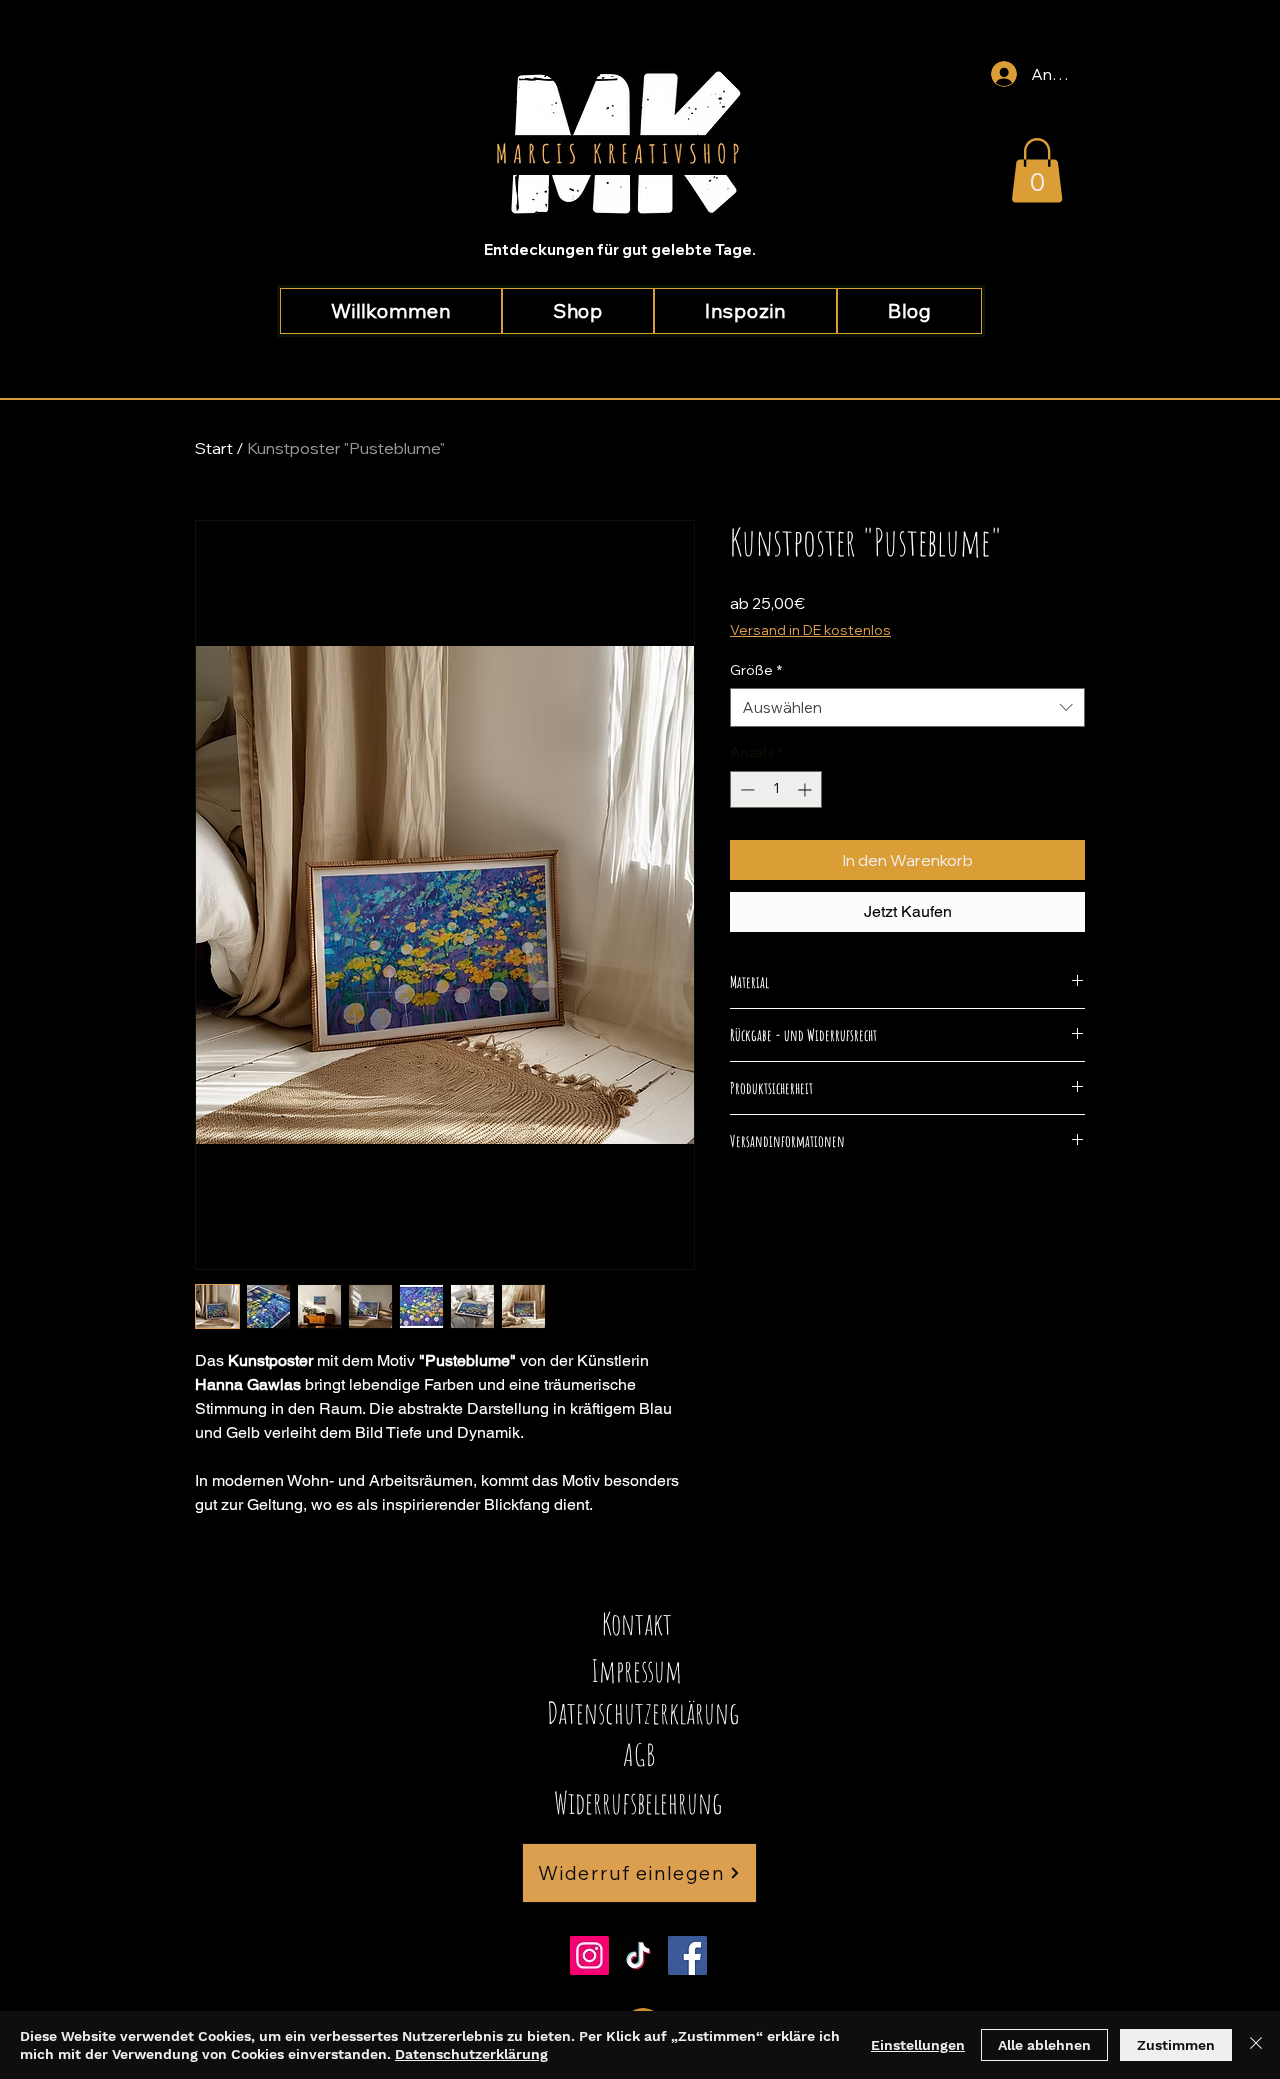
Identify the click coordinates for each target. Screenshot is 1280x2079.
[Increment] (806, 789)
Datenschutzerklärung (471, 2054)
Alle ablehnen (1044, 2045)
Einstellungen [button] (918, 2045)
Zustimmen (1176, 2045)
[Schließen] (1256, 2045)
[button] (1037, 170)
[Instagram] (589, 1955)
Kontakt (637, 1623)
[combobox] (907, 707)
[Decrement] (745, 789)
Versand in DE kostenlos (810, 630)
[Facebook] (687, 1955)
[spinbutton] (776, 789)
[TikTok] (638, 1955)
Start (214, 448)
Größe (756, 670)
